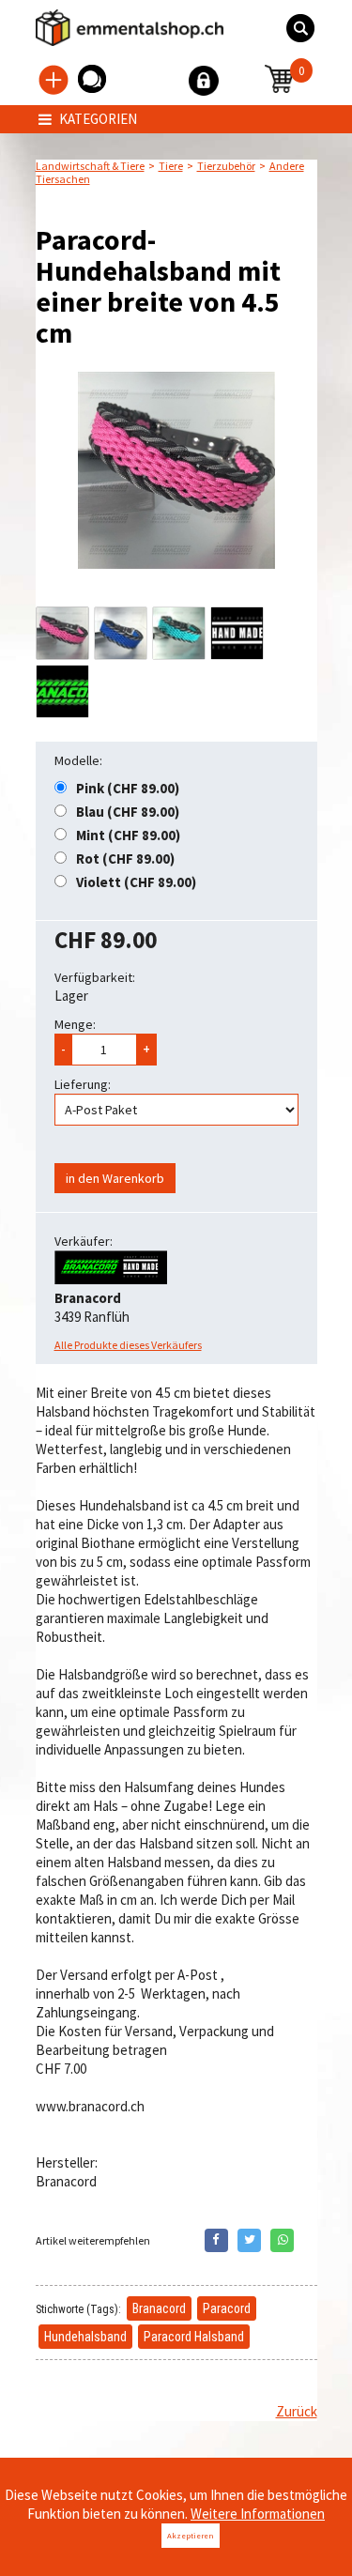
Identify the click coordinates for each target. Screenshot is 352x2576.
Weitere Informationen (258, 2514)
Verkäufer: (84, 1241)
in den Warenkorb (115, 1178)
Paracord (227, 2308)
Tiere (171, 166)
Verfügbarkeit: (95, 977)
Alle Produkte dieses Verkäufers (128, 1345)
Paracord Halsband (194, 2337)
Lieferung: (83, 1084)
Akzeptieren (191, 2535)
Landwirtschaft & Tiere (90, 166)
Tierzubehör (226, 166)
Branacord (159, 2308)
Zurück (297, 2411)
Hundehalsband (85, 2337)
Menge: (75, 1024)
